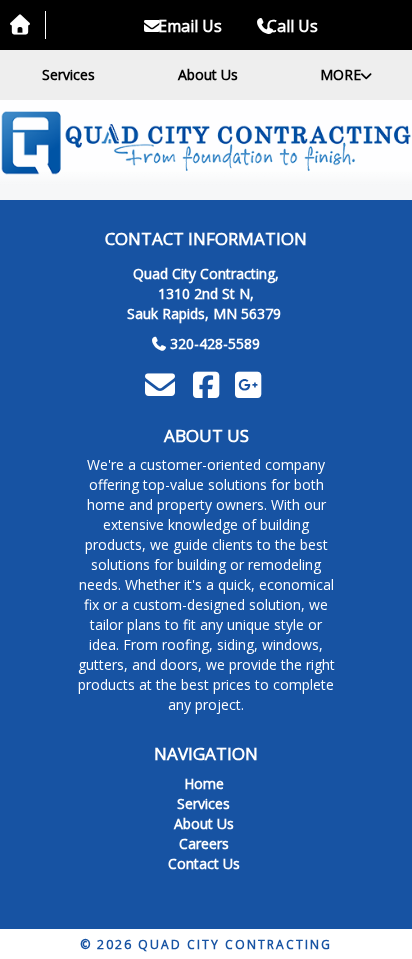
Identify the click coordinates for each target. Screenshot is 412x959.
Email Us (188, 26)
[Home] (206, 143)
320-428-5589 (215, 343)
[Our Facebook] (209, 390)
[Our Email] (162, 384)
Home (204, 783)
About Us (208, 74)
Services (68, 74)
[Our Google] (250, 390)
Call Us (292, 26)
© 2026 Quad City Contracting (206, 944)
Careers (204, 843)
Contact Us (204, 863)
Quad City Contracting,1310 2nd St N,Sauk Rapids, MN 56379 (204, 293)
